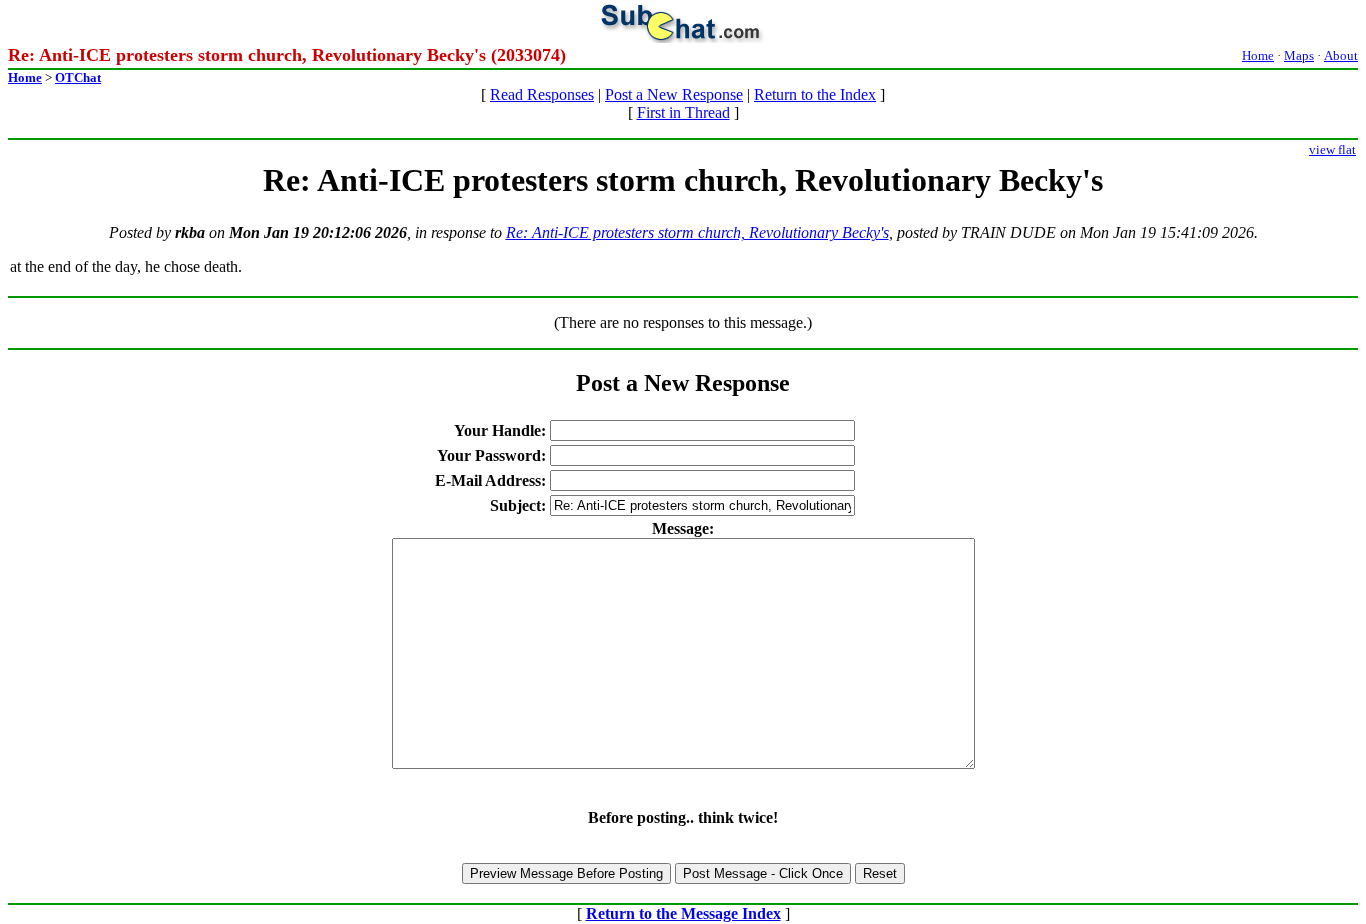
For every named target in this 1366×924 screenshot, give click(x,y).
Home (1258, 55)
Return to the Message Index (683, 913)
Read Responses (542, 94)
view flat (1332, 149)
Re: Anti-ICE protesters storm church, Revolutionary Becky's (697, 232)
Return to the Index (815, 94)
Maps (1299, 55)
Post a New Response (674, 94)
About (1341, 55)
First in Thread (683, 112)
